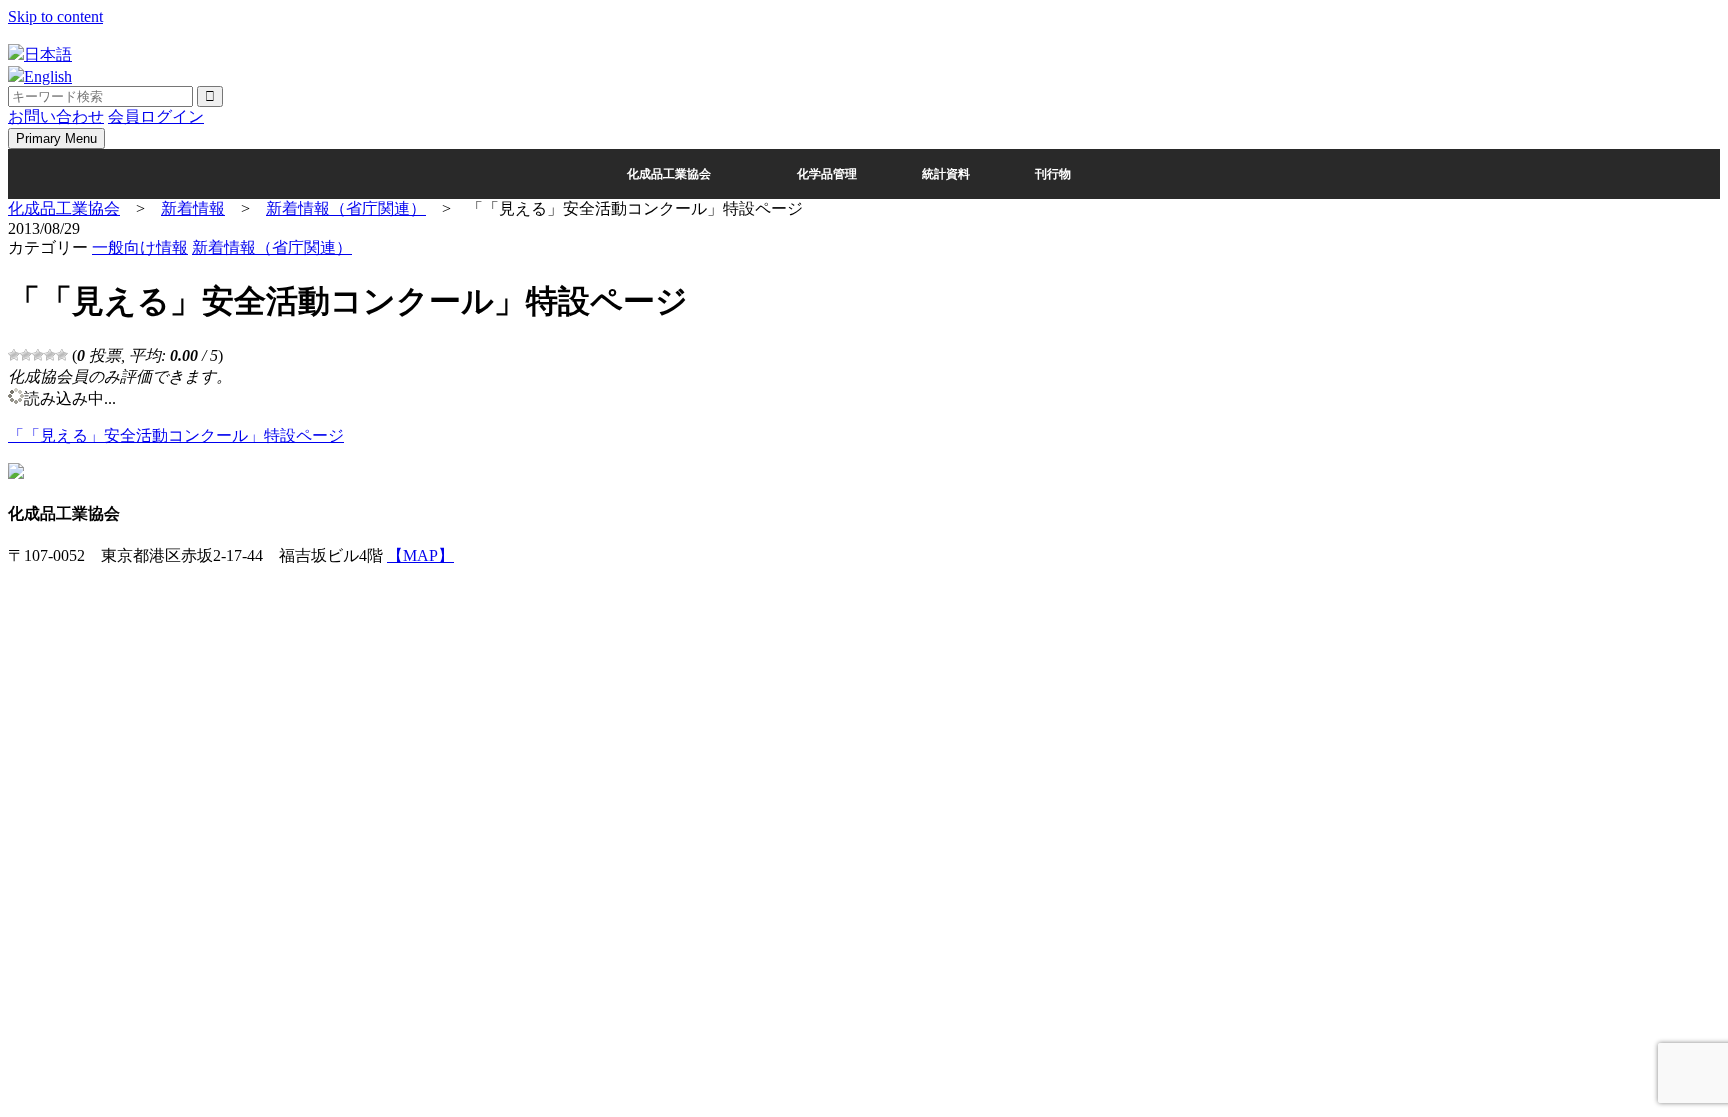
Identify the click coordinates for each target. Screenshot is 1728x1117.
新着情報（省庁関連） (272, 247)
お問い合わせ (56, 116)
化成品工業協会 (669, 174)
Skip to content (55, 16)
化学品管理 (827, 174)
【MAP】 (420, 555)
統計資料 (946, 174)
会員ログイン (156, 116)
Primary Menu (56, 138)
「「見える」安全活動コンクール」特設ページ (176, 435)
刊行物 (1053, 174)
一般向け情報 (140, 247)
